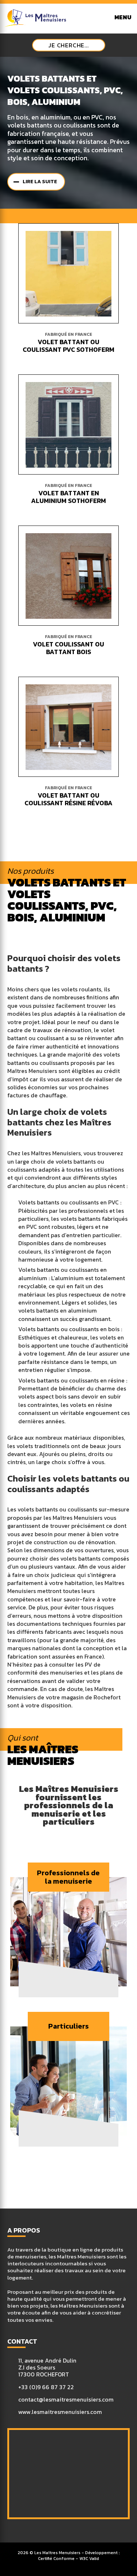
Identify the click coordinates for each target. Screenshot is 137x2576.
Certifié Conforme (56, 2559)
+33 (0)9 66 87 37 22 (46, 2387)
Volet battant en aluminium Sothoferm (68, 497)
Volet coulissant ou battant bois (68, 648)
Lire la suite (40, 182)
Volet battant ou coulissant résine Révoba (68, 799)
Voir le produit (72, 273)
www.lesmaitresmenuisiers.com (60, 2412)
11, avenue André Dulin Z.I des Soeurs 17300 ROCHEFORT (47, 2368)
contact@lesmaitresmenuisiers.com (66, 2400)
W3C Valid (89, 2559)
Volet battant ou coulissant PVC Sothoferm (68, 346)
